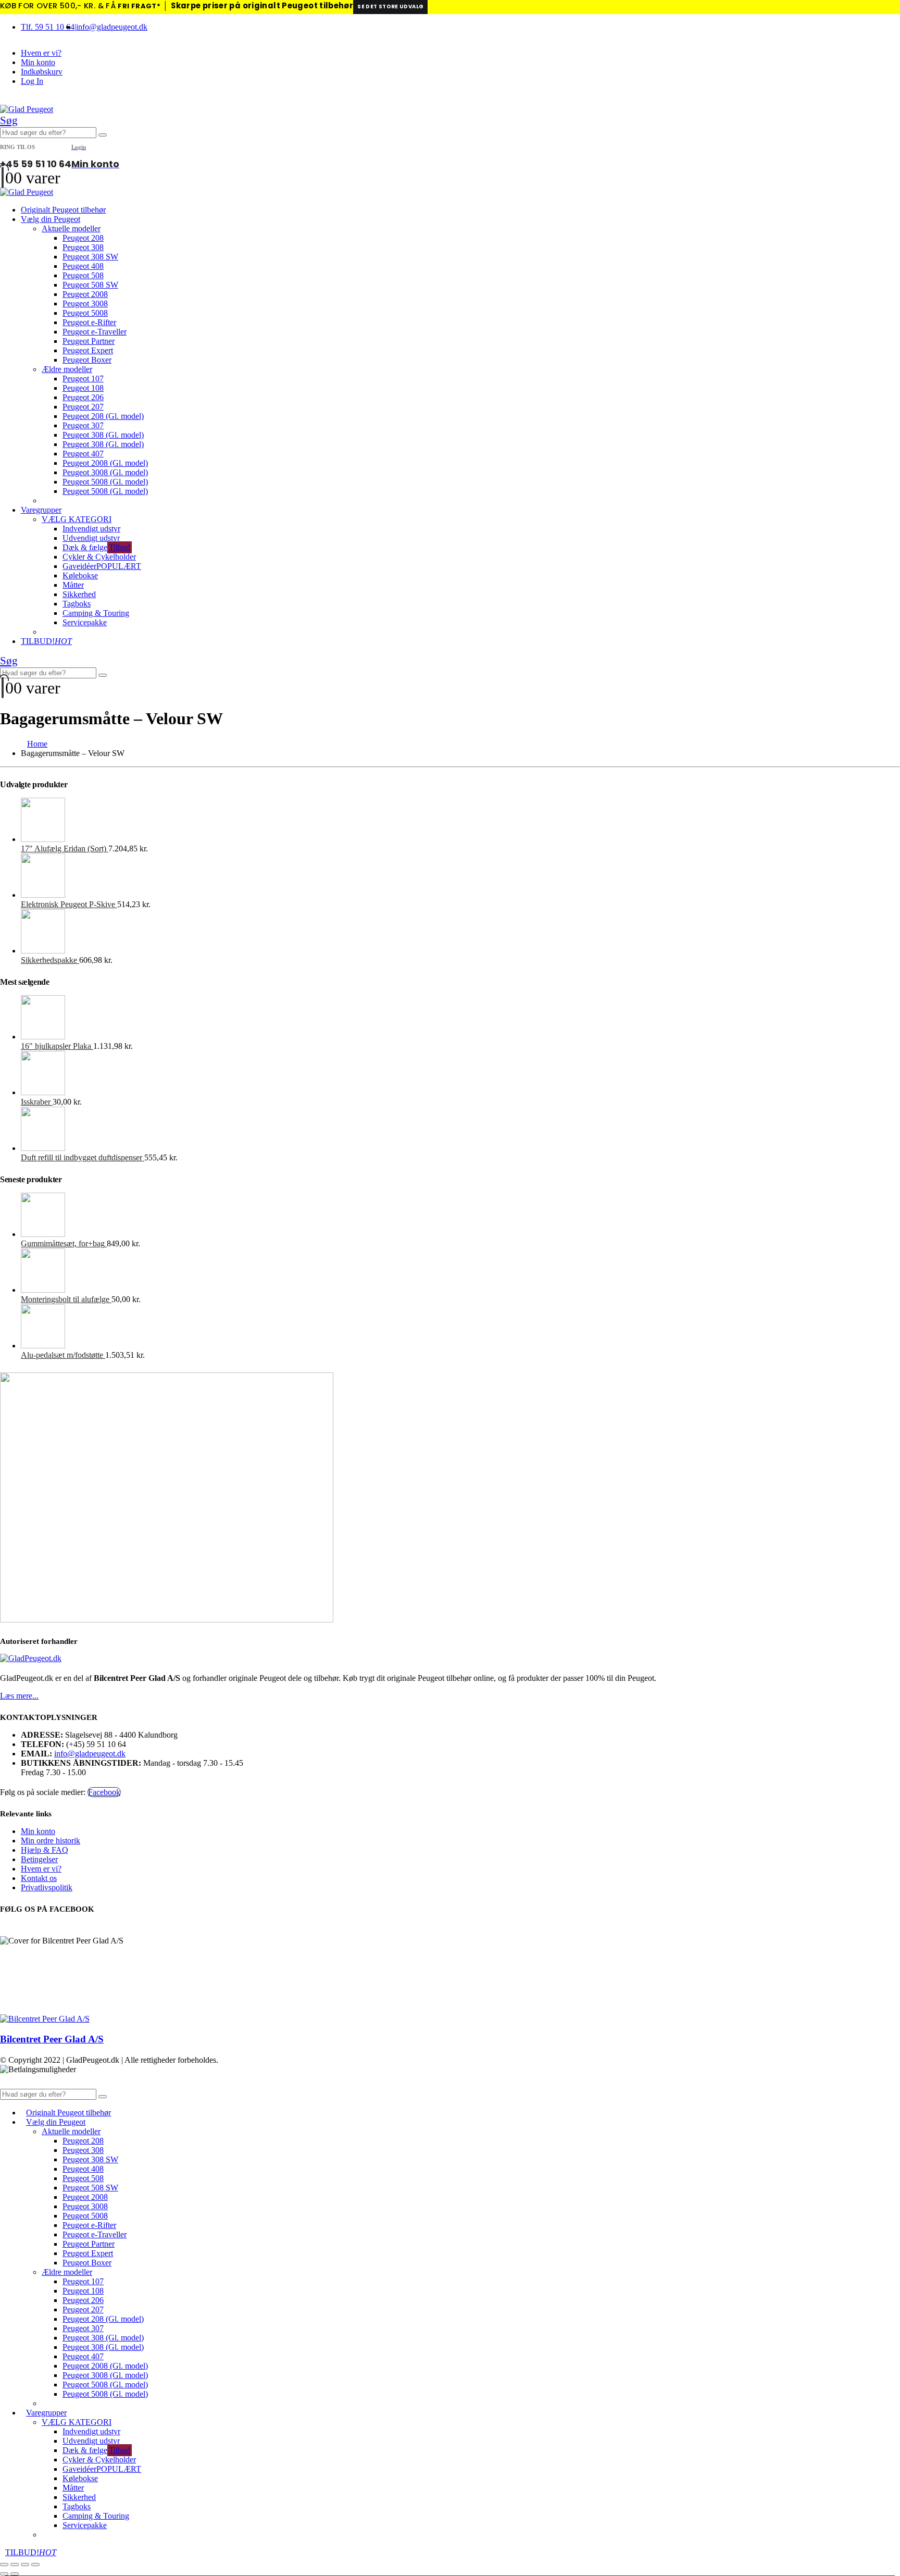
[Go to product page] (460, 821)
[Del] (25, 2565)
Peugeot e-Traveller (95, 332)
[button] (9, 120)
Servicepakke (85, 622)
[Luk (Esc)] (35, 2565)
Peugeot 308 (83, 247)
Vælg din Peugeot (51, 219)
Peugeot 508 (83, 275)
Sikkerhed (79, 594)
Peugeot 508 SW (90, 285)
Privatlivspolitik (47, 1887)
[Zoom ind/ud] (4, 2565)
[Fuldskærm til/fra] (15, 2565)
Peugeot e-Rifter (89, 322)
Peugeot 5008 (85, 313)
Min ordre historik (51, 1841)
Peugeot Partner (89, 341)
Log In (32, 81)
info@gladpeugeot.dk (112, 27)
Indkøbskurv (42, 72)
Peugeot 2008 (85, 294)
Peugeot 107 (83, 379)
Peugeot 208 (83, 238)
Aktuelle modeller (71, 228)
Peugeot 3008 (85, 304)
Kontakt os (39, 1878)
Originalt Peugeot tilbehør (63, 210)
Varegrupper (41, 510)
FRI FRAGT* (139, 6)
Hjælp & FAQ (45, 1850)
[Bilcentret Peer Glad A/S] (45, 2019)
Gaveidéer (102, 566)
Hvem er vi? (41, 53)
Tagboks (77, 604)
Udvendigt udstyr (91, 538)
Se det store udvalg (390, 7)
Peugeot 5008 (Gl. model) (105, 482)
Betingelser (39, 1859)
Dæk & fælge (96, 547)
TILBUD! (46, 641)
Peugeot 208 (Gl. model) (103, 416)
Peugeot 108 (83, 388)
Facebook (104, 1792)
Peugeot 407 (83, 454)
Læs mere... (19, 1696)
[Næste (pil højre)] (15, 2574)
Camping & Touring (96, 613)
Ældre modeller (67, 369)
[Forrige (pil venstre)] (4, 2574)
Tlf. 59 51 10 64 (48, 27)
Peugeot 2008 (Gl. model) (105, 463)
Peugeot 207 (83, 407)
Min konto (38, 62)
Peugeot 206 (83, 397)
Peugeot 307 (83, 425)
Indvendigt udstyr (91, 529)
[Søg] (103, 135)
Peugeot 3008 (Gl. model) (105, 472)
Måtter (73, 585)
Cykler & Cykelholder (99, 557)
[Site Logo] (27, 109)
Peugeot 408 (83, 266)
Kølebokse (80, 575)
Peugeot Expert (88, 350)
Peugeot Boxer (87, 360)
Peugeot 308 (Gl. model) (103, 435)
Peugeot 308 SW (90, 257)
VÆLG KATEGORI (77, 519)
